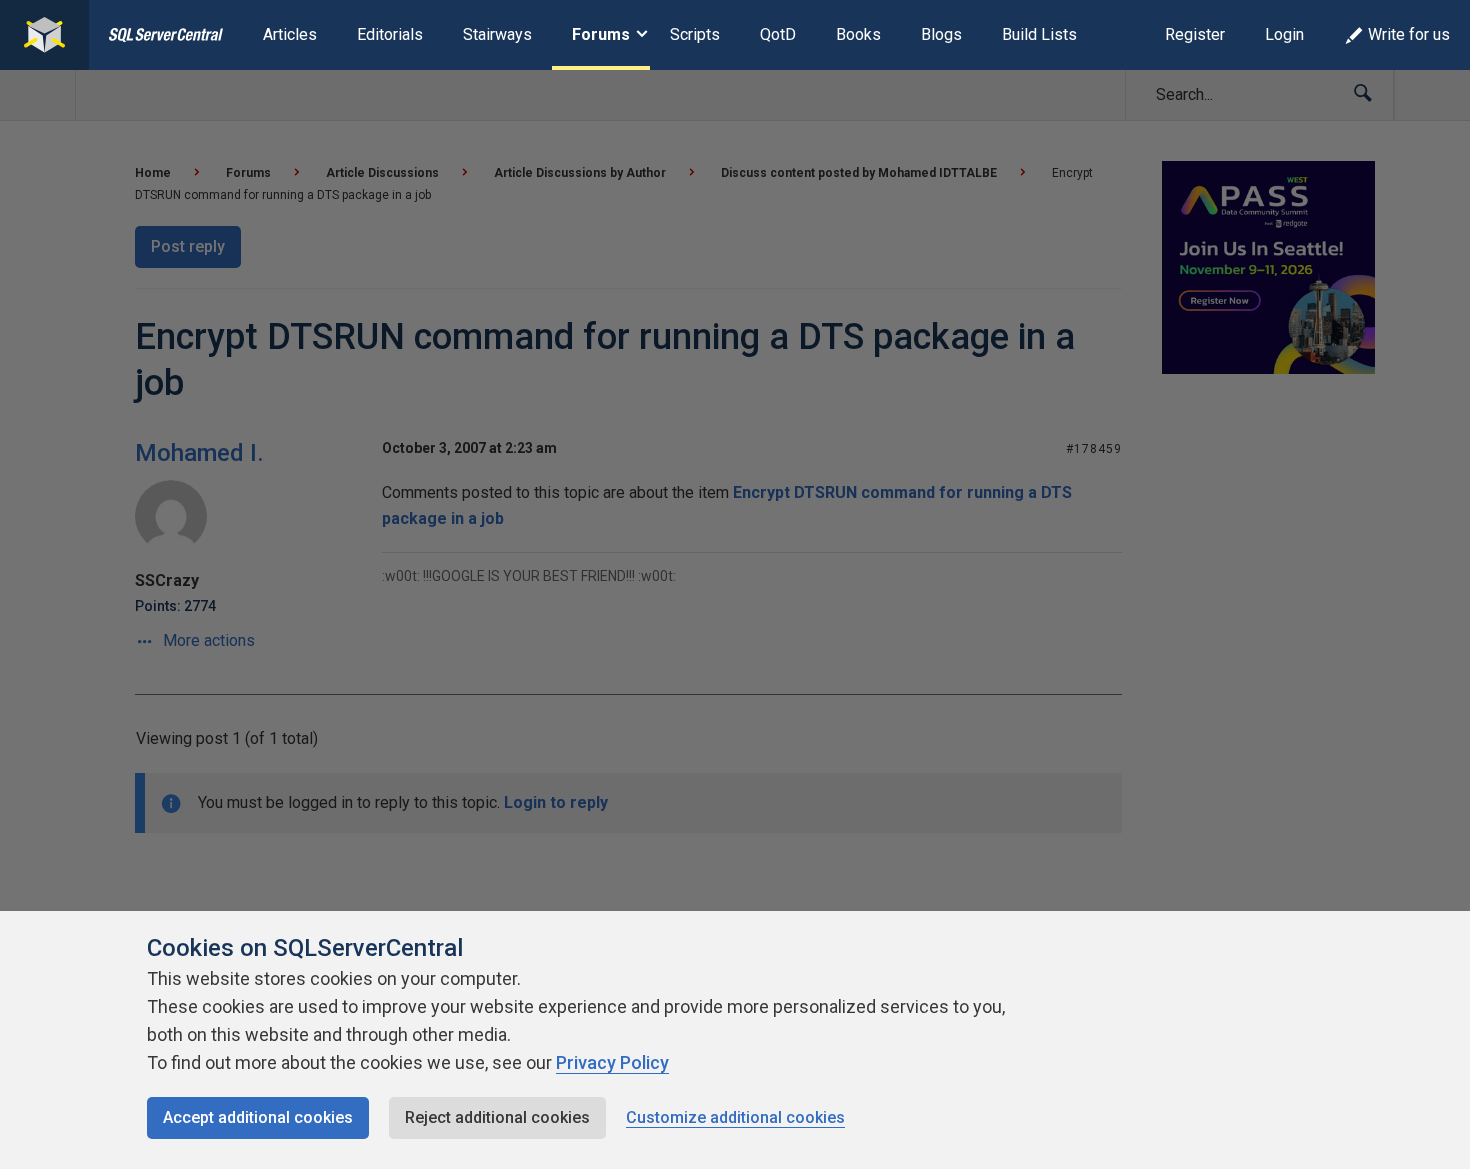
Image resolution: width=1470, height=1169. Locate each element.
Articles (290, 34)
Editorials (390, 34)
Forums (601, 34)
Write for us (1409, 34)
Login (1284, 34)
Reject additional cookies (497, 1117)
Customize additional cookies (735, 1117)
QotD (778, 34)
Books (858, 34)
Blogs (941, 34)
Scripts (695, 34)
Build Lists (1039, 34)
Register (1195, 34)
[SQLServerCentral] (44, 35)
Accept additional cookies (258, 1117)
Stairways (497, 34)
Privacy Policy (612, 1062)
